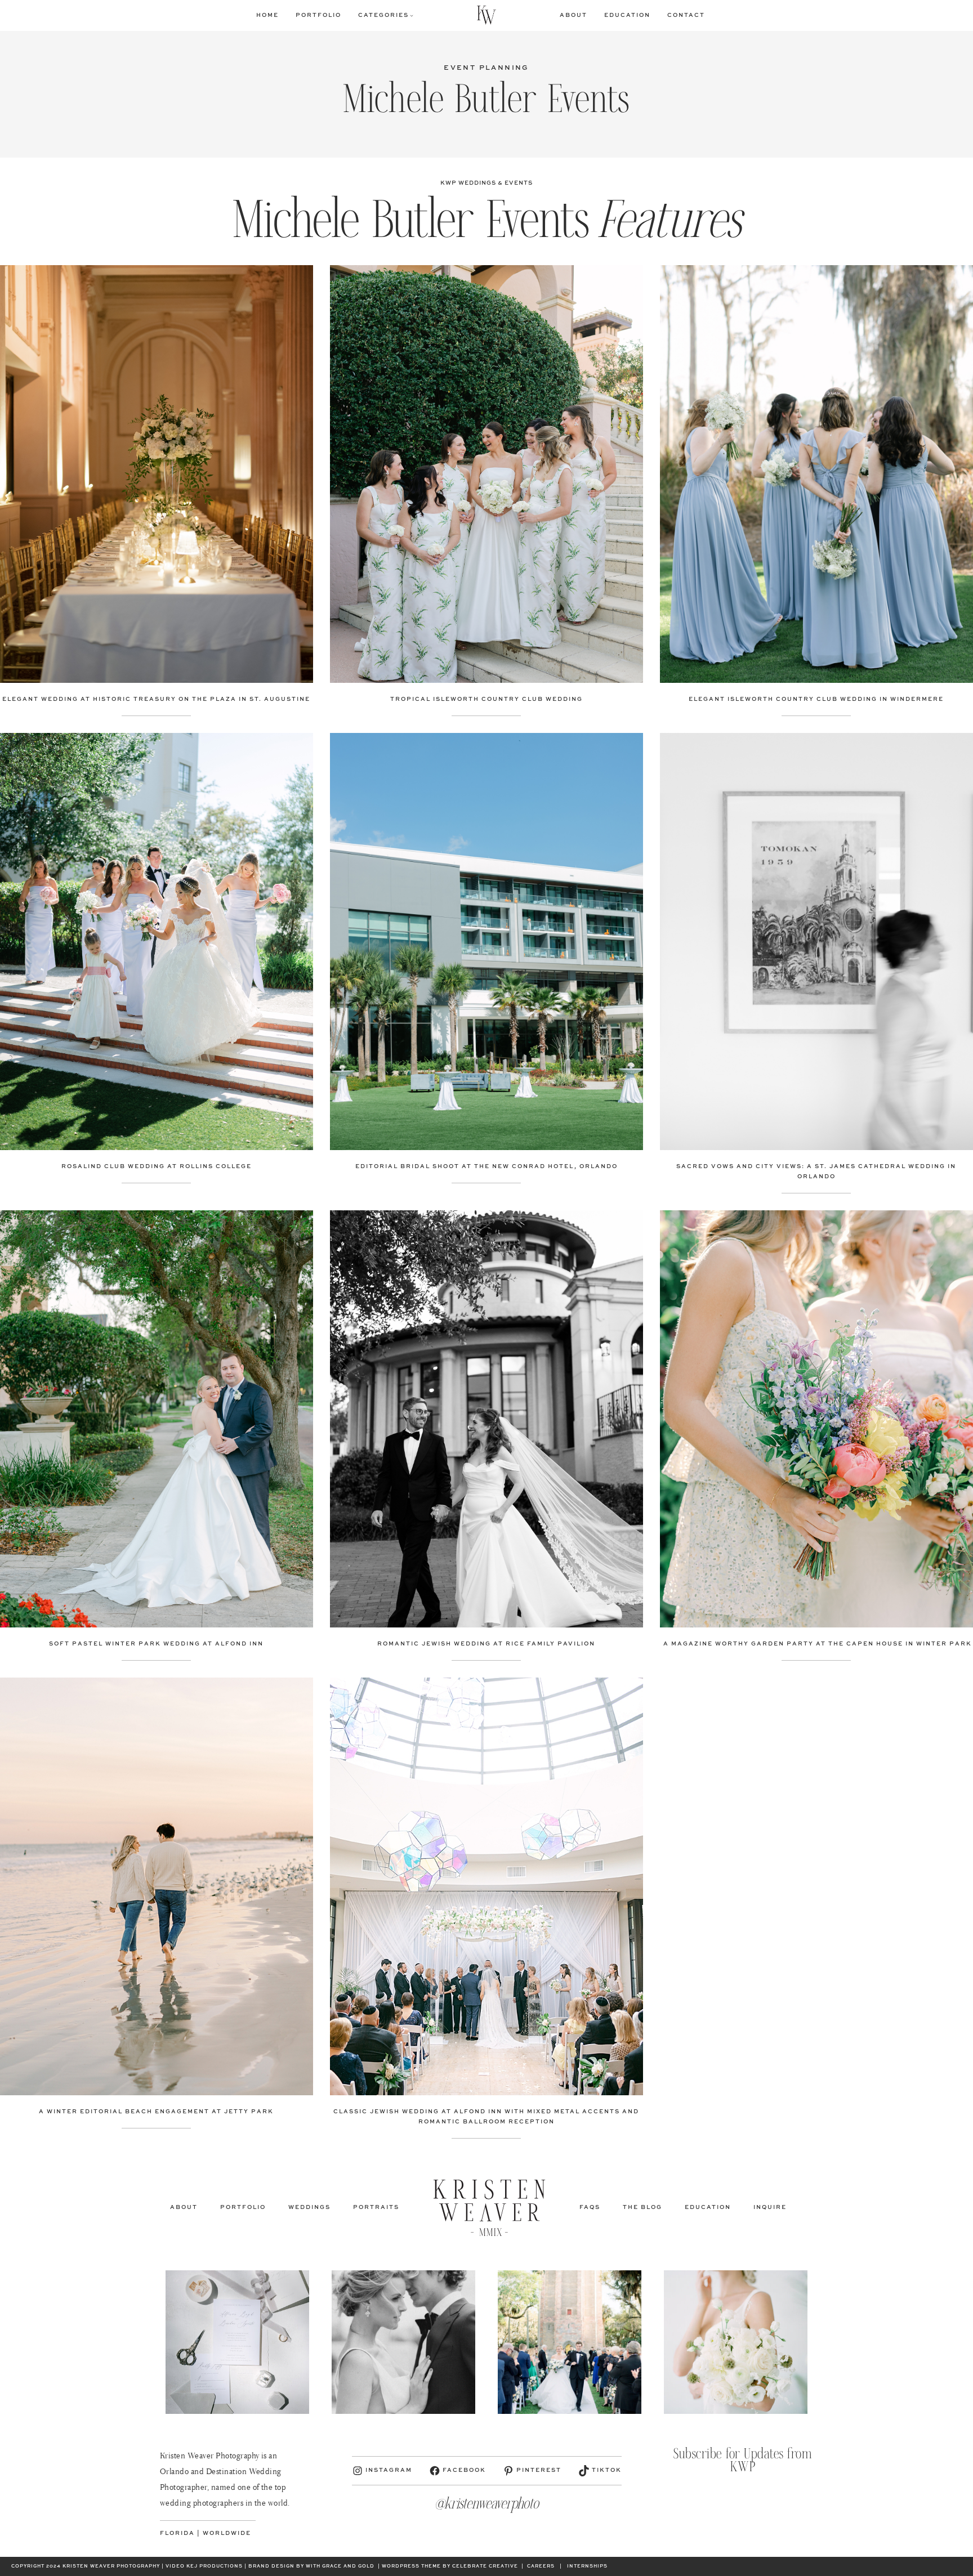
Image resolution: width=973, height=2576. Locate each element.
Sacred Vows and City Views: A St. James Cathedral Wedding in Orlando (816, 1171)
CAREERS (541, 2566)
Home (267, 15)
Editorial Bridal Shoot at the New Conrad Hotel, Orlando (486, 1166)
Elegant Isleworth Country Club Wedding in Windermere (816, 699)
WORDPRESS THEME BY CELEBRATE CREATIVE (450, 2566)
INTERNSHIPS (587, 2566)
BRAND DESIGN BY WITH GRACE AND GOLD (311, 2566)
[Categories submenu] (412, 15)
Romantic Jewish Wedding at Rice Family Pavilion (486, 1644)
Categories (383, 15)
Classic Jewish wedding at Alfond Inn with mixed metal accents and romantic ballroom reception (486, 2117)
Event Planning (486, 68)
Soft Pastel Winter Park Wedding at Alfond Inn (156, 1644)
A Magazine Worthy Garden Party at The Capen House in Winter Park (816, 1644)
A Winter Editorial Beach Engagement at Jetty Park (156, 2112)
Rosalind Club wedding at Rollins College (157, 1166)
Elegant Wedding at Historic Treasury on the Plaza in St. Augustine (156, 699)
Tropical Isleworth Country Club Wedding (486, 699)
